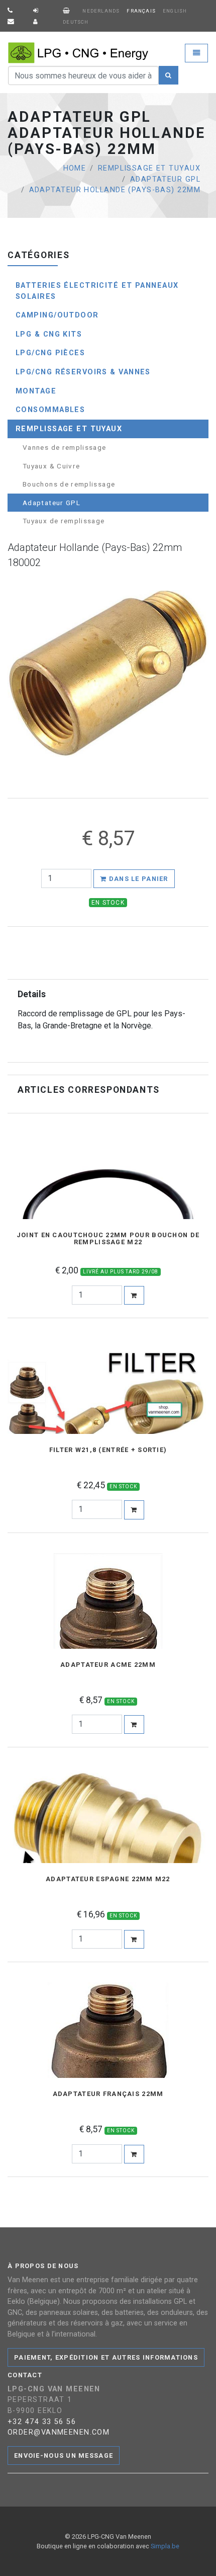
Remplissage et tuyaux (149, 168)
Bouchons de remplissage (69, 484)
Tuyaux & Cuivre (51, 466)
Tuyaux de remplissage (64, 521)
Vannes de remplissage (65, 447)
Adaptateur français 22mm (108, 2094)
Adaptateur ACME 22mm (108, 1665)
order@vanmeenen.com (59, 2432)
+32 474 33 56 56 (42, 2422)
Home (75, 168)
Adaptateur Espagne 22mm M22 (108, 1879)
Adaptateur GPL (165, 179)
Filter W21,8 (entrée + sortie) (108, 1450)
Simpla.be (165, 2546)
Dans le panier (138, 879)
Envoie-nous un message (64, 2456)
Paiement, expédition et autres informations (106, 2357)
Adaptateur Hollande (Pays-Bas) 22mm (115, 190)
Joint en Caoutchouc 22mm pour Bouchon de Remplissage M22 (108, 1239)
